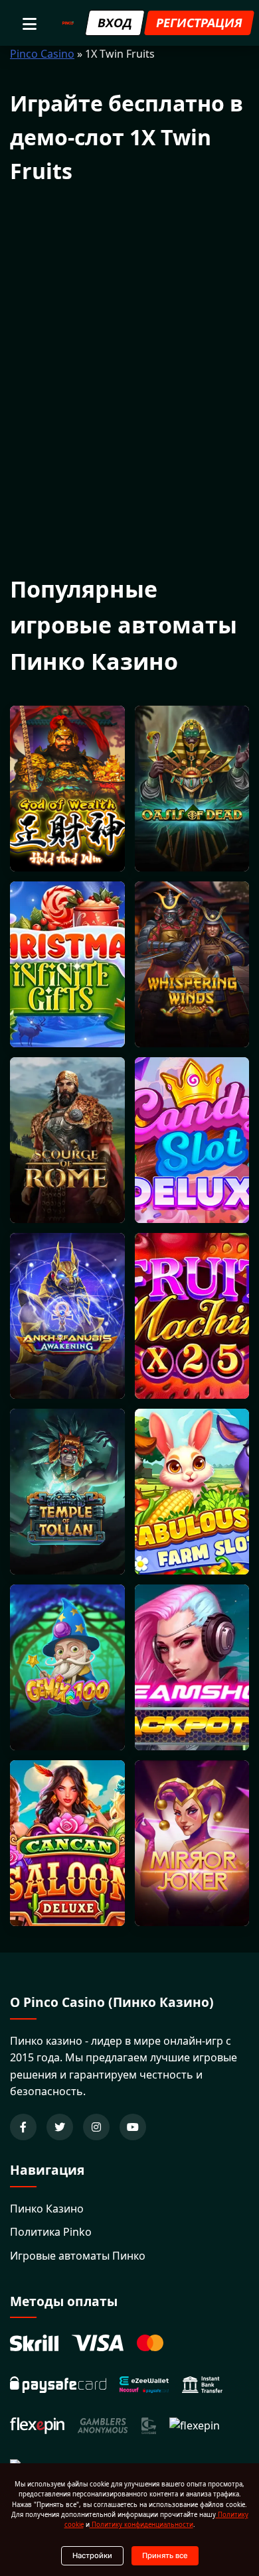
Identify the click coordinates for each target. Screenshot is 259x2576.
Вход (115, 23)
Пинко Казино (47, 2209)
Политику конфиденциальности (141, 2525)
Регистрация (199, 23)
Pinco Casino (42, 54)
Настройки (92, 2555)
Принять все (165, 2555)
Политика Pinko (51, 2232)
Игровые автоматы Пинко (78, 2256)
